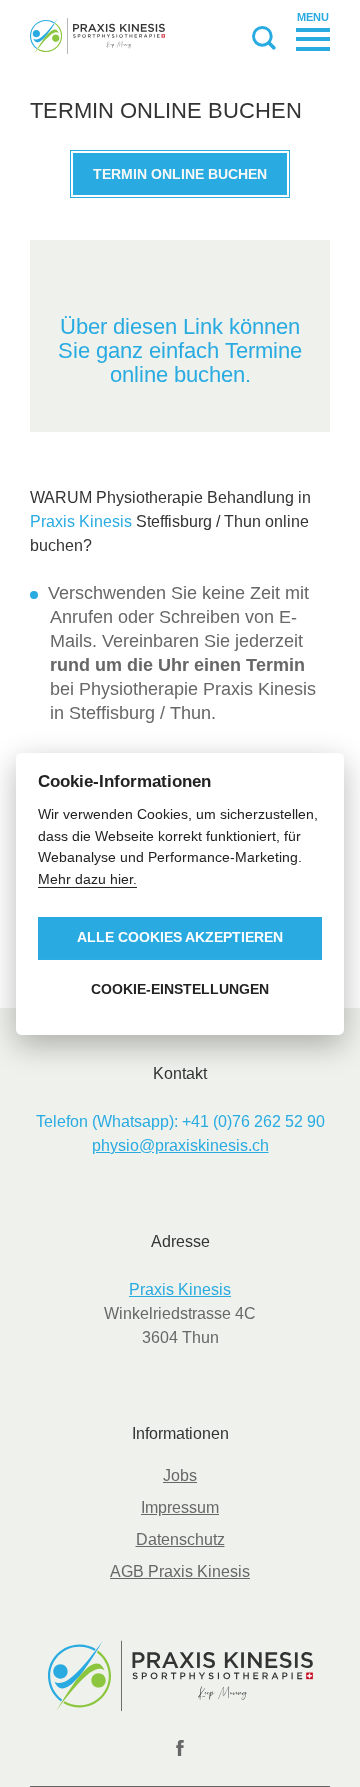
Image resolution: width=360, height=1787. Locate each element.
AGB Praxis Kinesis (180, 1571)
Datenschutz (180, 1539)
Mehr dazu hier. (87, 879)
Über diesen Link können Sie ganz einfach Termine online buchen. (180, 350)
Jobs (180, 1475)
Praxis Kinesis (81, 521)
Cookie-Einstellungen (180, 989)
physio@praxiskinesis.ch (180, 1145)
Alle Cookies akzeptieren (180, 937)
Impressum (180, 1507)
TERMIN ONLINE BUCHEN (180, 174)
